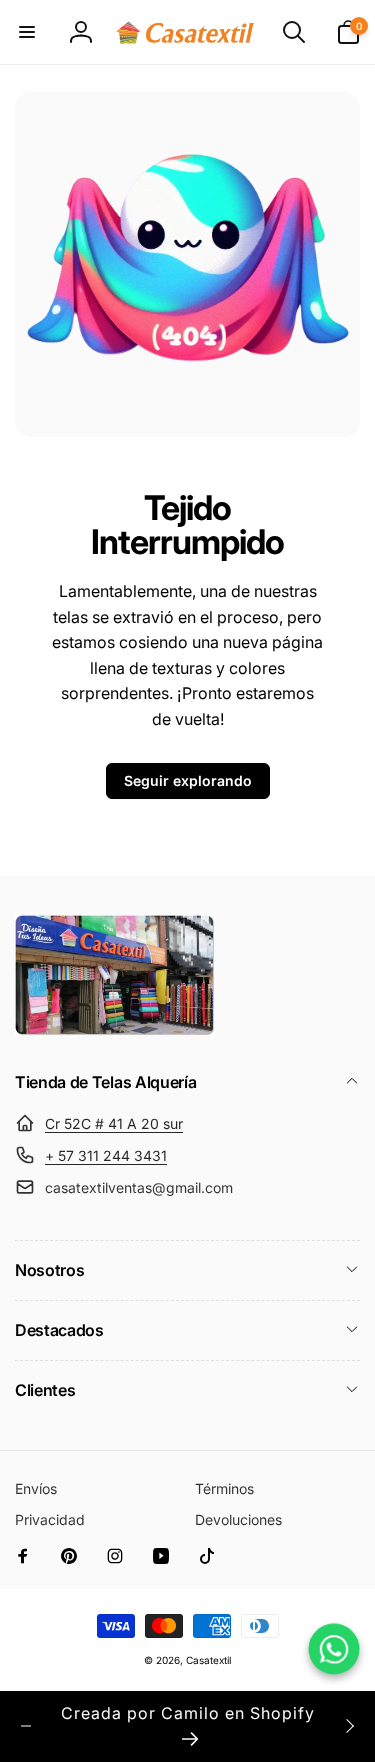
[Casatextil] (115, 1030)
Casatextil (208, 1660)
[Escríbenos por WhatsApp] (333, 1648)
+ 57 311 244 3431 (106, 1155)
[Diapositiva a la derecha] (349, 1726)
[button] (27, 32)
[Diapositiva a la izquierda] (26, 1726)
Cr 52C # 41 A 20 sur (114, 1123)
